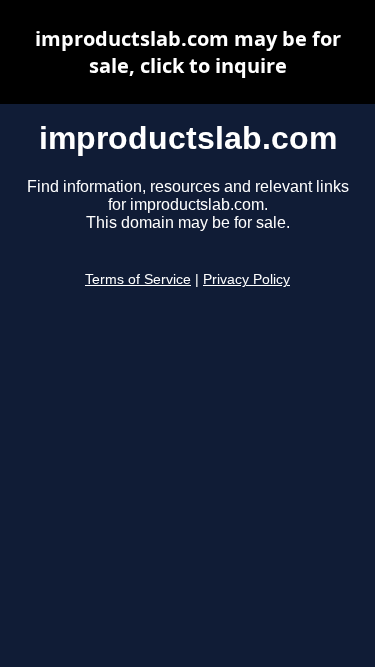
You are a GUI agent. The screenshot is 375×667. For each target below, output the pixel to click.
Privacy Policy (246, 279)
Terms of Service (138, 279)
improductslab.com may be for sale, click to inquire (188, 52)
